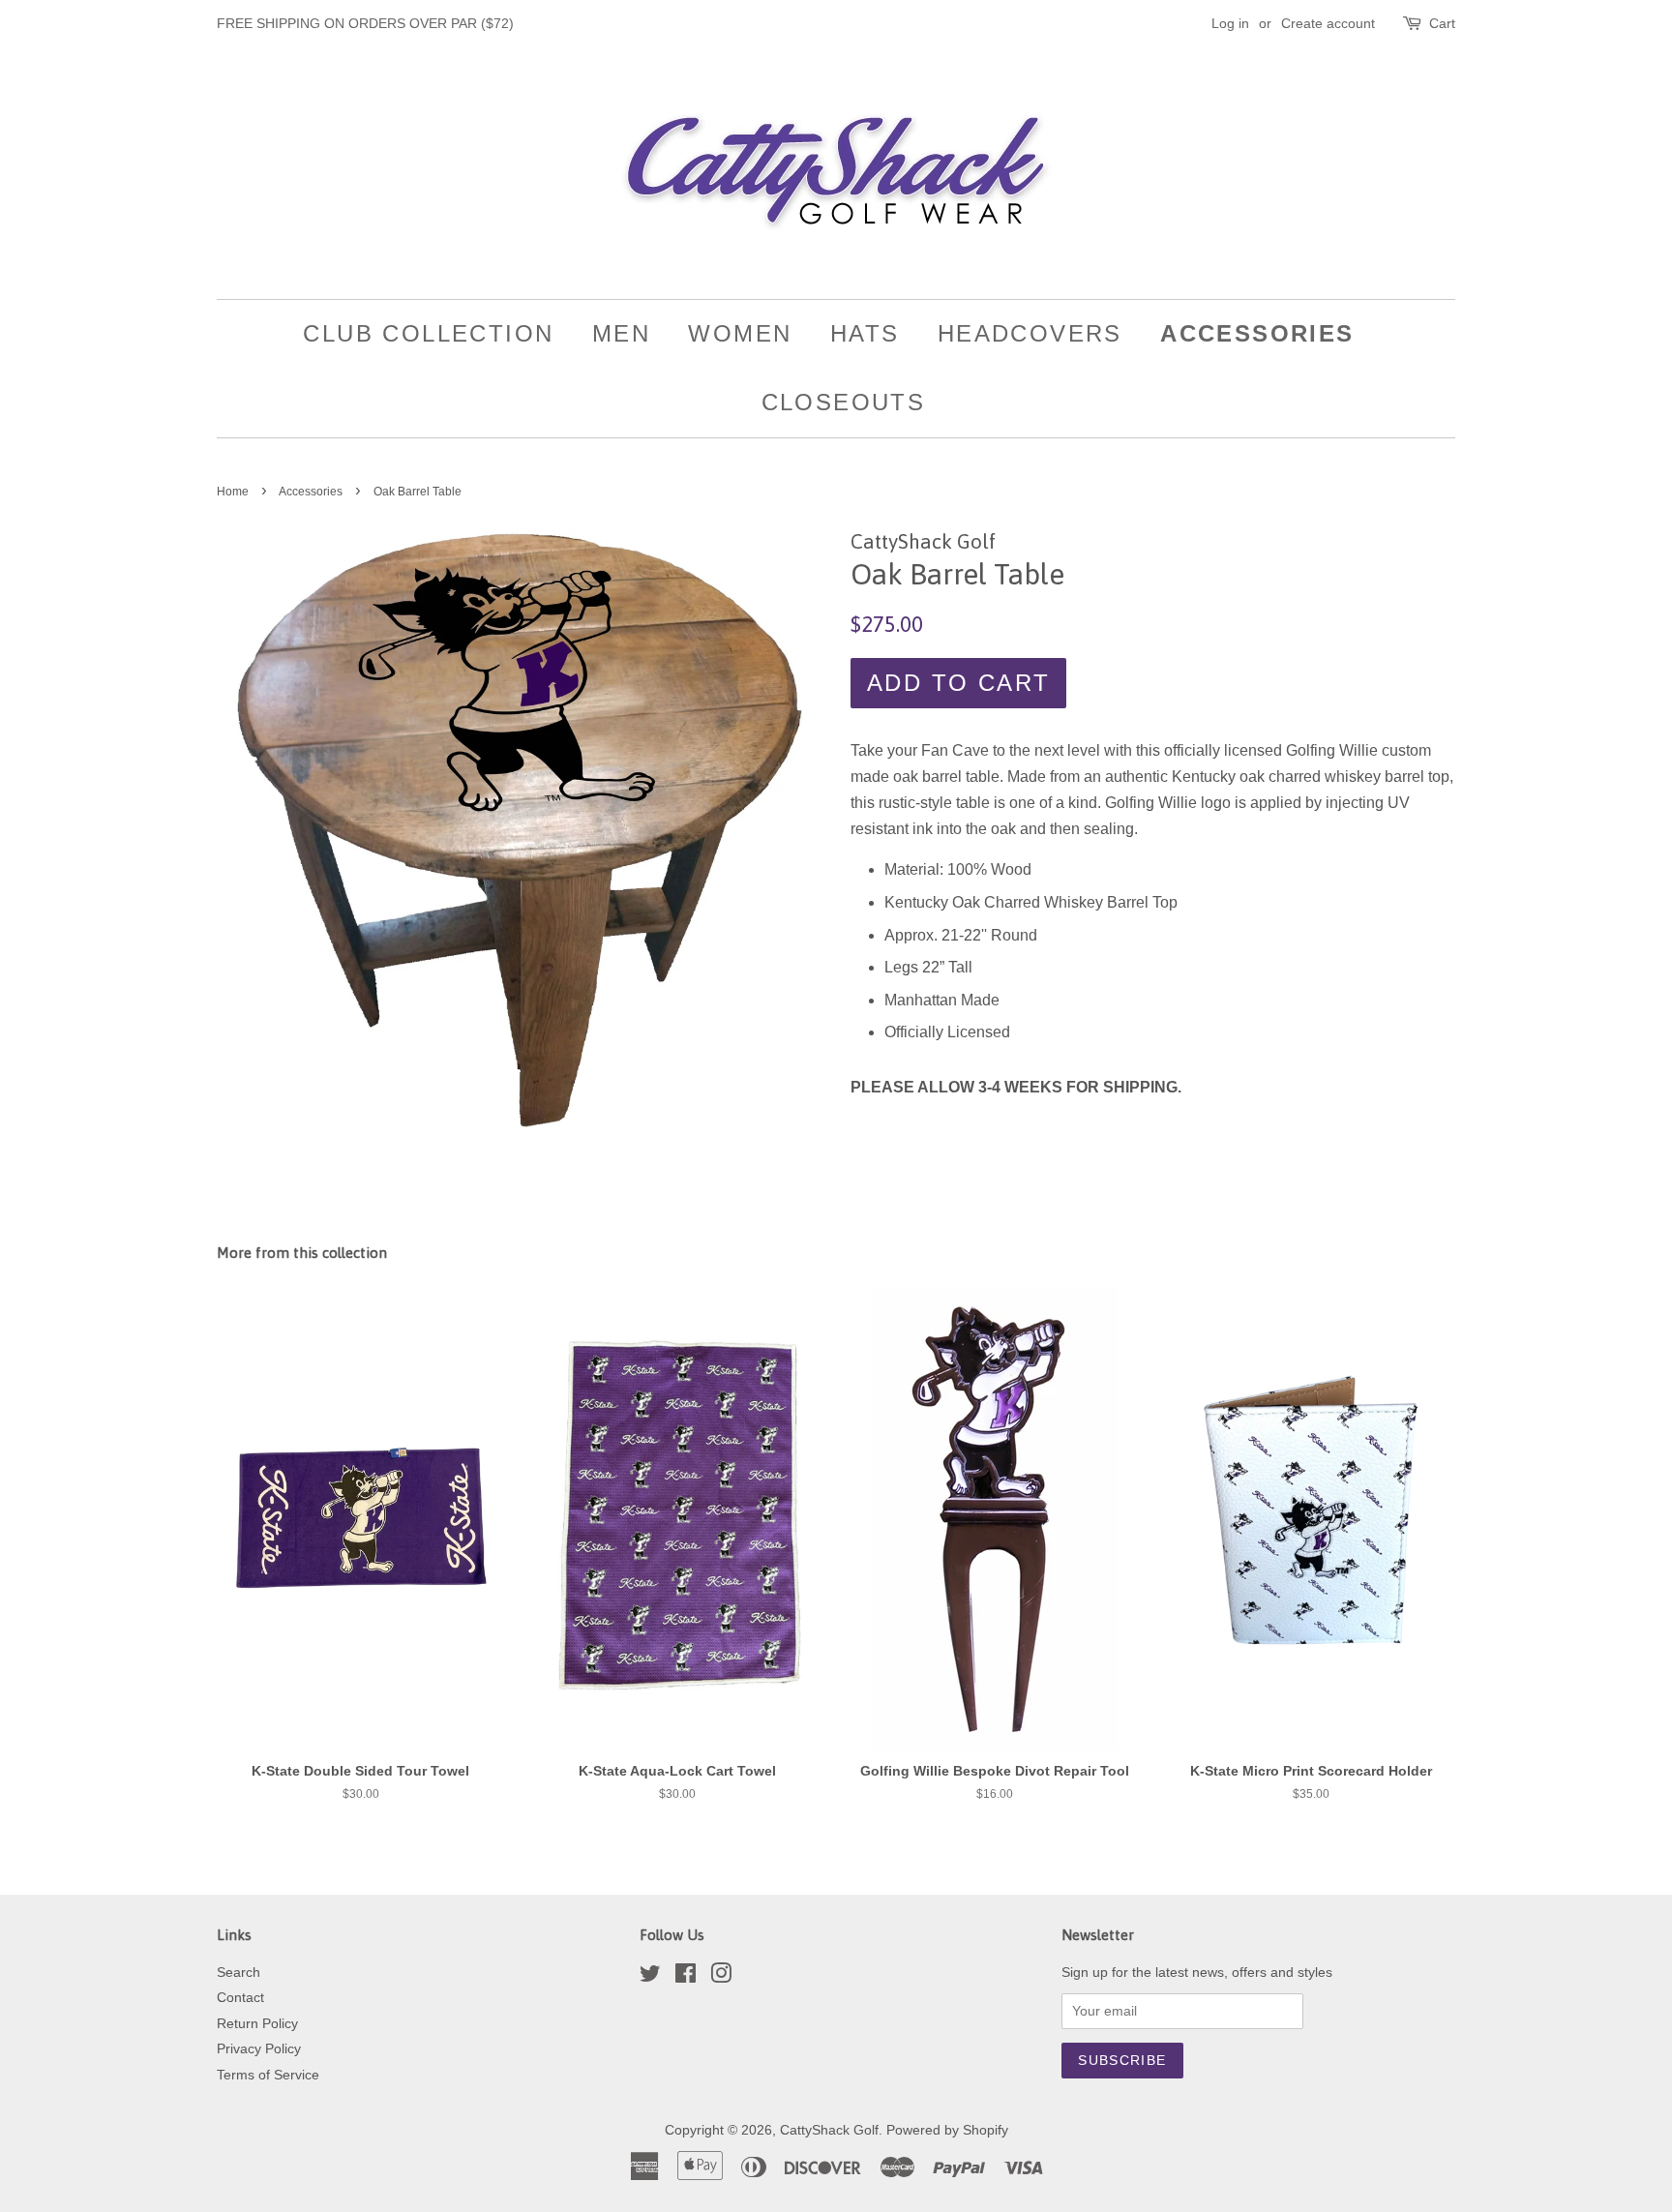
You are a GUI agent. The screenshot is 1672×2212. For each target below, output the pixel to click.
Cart (1442, 23)
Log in (1230, 23)
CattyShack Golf (829, 2130)
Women (740, 333)
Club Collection (428, 333)
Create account (1328, 23)
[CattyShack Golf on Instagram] (721, 1977)
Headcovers (1030, 333)
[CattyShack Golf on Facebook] (686, 1977)
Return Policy (257, 2024)
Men (621, 333)
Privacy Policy (259, 2049)
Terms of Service (268, 2075)
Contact (240, 1998)
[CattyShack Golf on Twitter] (650, 1977)
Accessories (1257, 333)
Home (233, 492)
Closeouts (844, 402)
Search (239, 1973)
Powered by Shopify (947, 2130)
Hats (865, 333)
